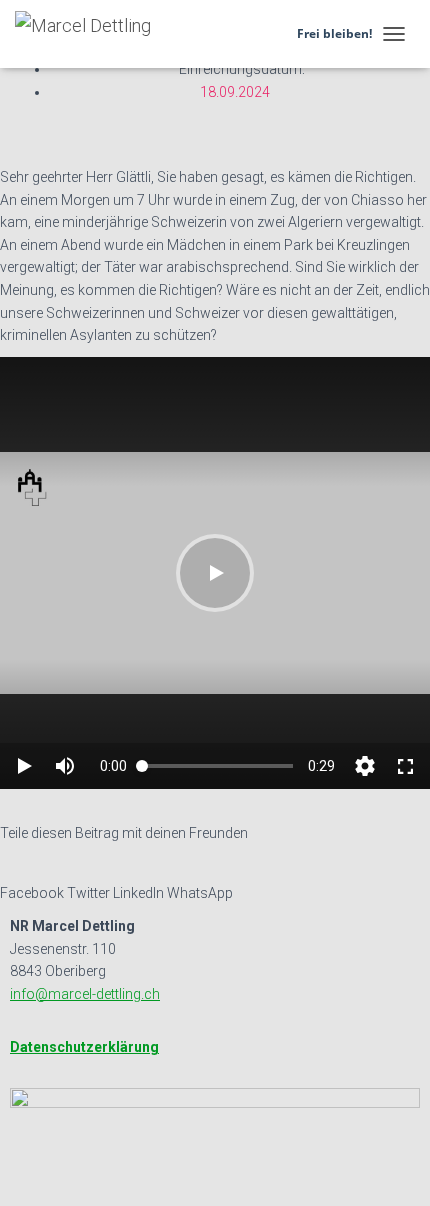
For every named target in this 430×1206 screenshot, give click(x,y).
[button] (54, 154)
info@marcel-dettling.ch (85, 994)
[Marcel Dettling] (90, 34)
